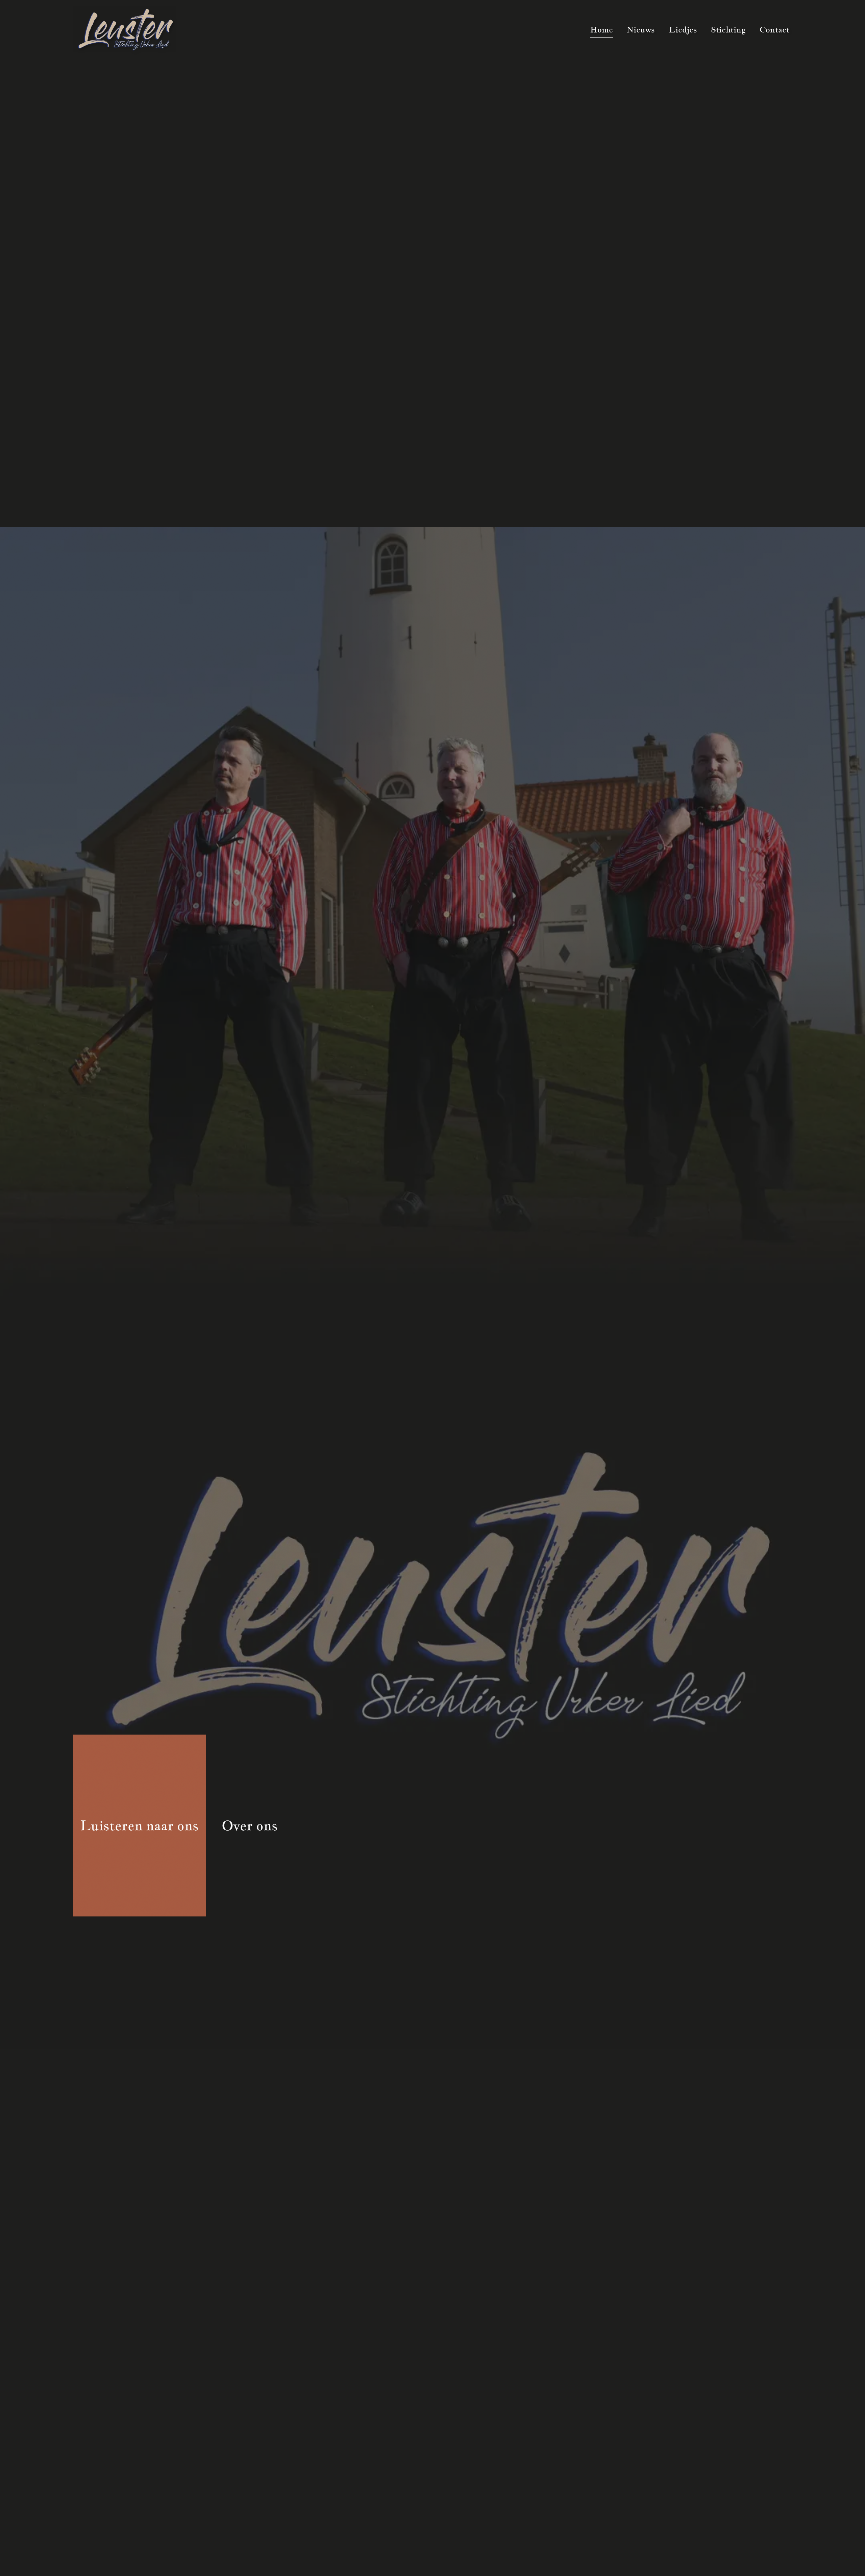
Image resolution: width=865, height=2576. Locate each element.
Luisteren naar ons (140, 1825)
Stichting (728, 30)
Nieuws (641, 30)
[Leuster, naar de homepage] (125, 30)
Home (602, 30)
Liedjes (683, 30)
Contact (774, 30)
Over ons (250, 1825)
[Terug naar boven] (846, 2561)
